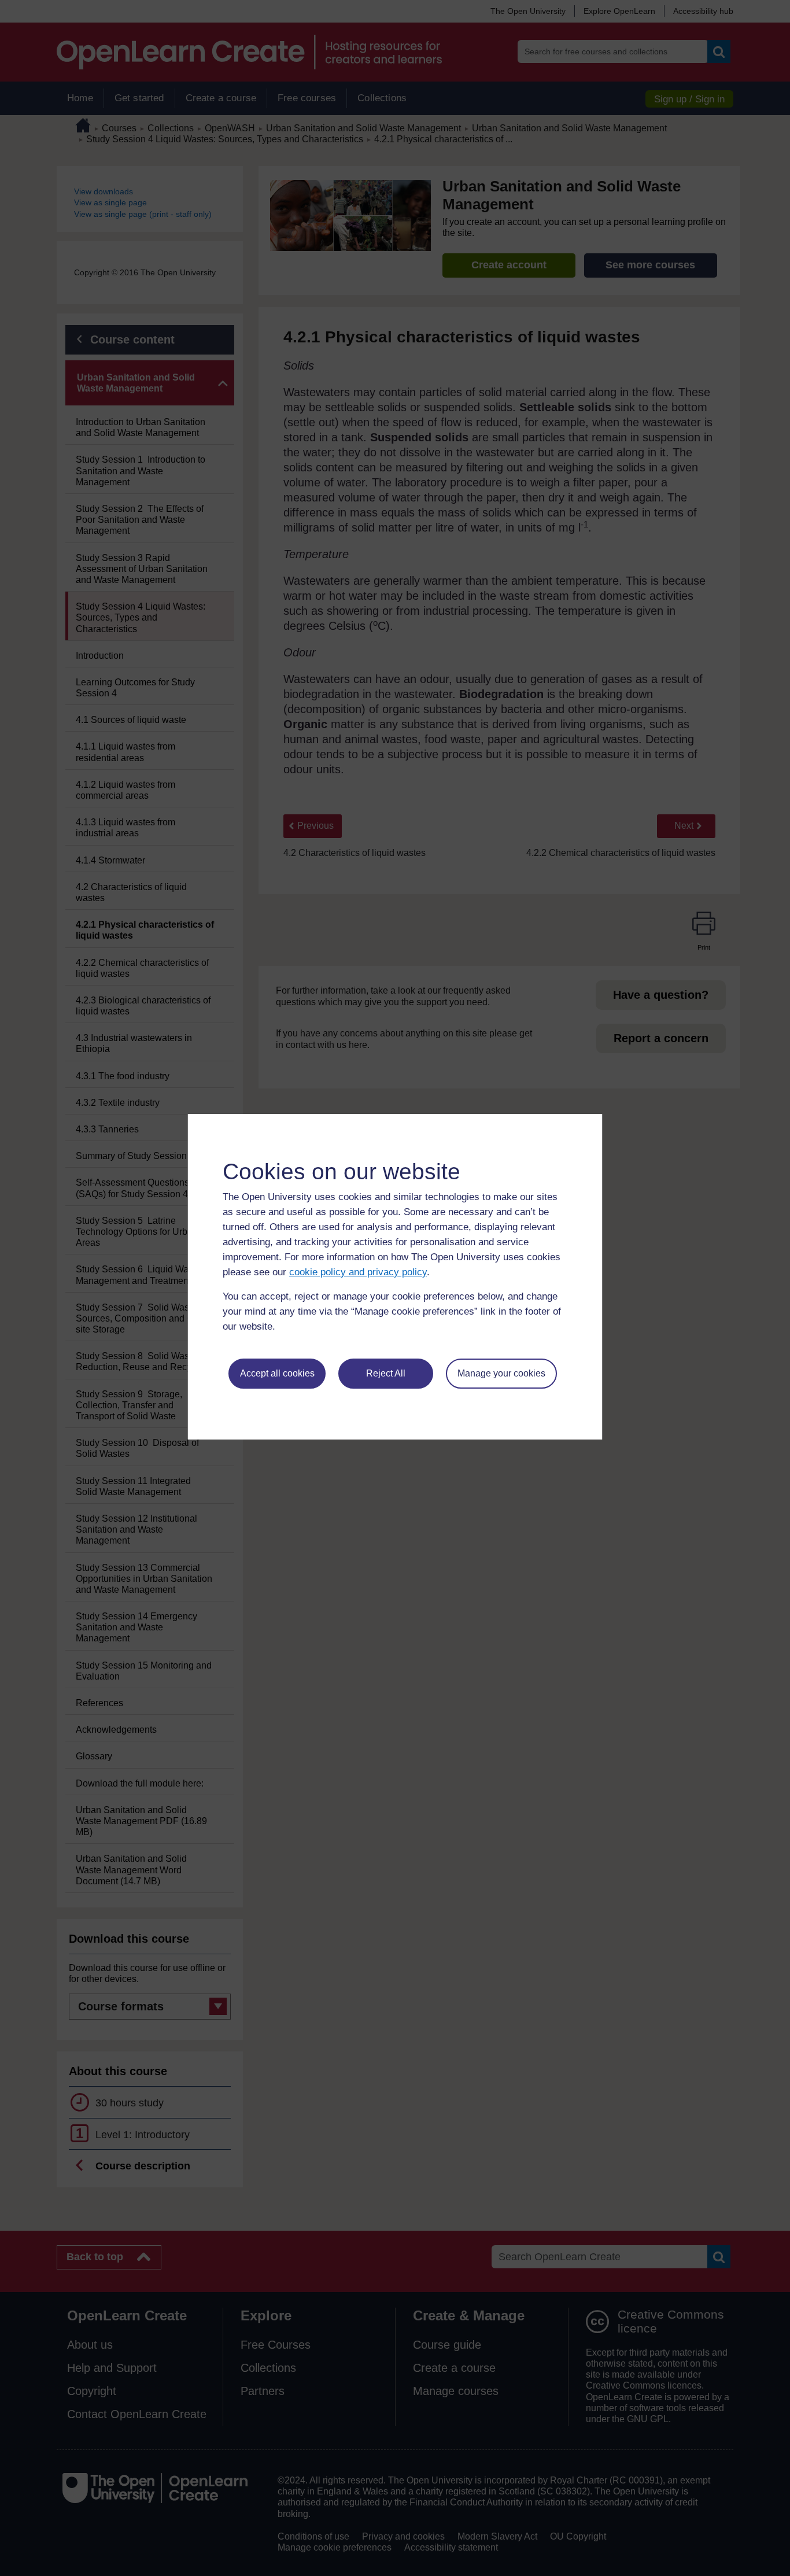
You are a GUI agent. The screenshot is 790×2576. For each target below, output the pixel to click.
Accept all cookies (277, 1373)
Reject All (386, 1373)
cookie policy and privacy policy (358, 1272)
